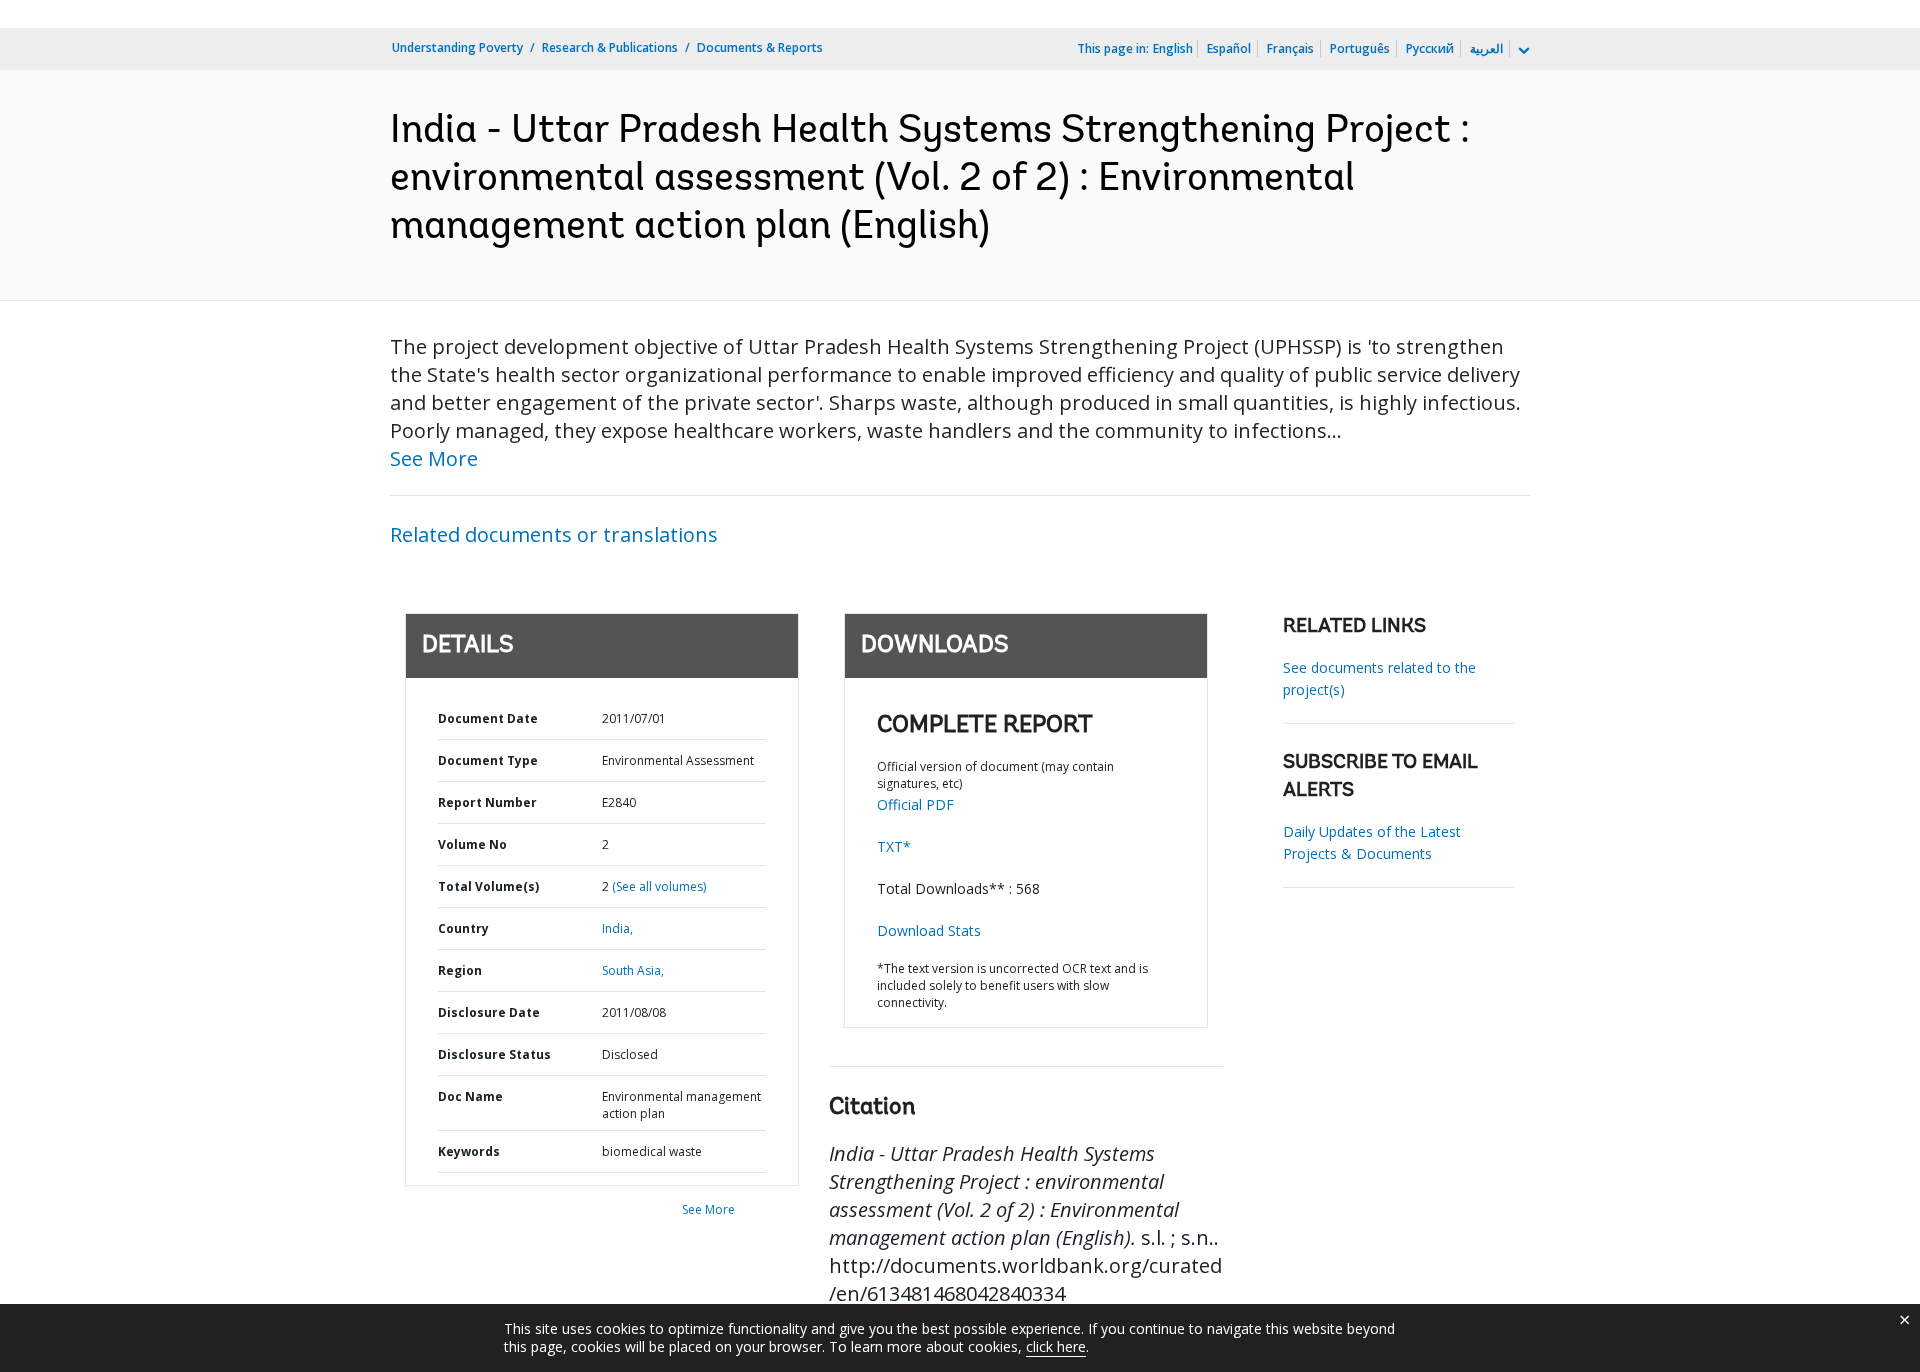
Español (1229, 48)
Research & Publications (610, 47)
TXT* (894, 846)
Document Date (488, 718)
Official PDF (915, 804)
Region (460, 970)
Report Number (487, 802)
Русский (1430, 48)
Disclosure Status (494, 1054)
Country (463, 928)
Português (1360, 48)
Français (1290, 48)
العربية (1486, 48)
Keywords (469, 1151)
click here (1056, 1346)
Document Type (488, 760)
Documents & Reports (760, 47)
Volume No (472, 844)
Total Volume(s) (488, 886)
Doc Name (470, 1096)
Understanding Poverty (457, 47)
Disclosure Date (489, 1012)
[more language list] (1522, 51)
